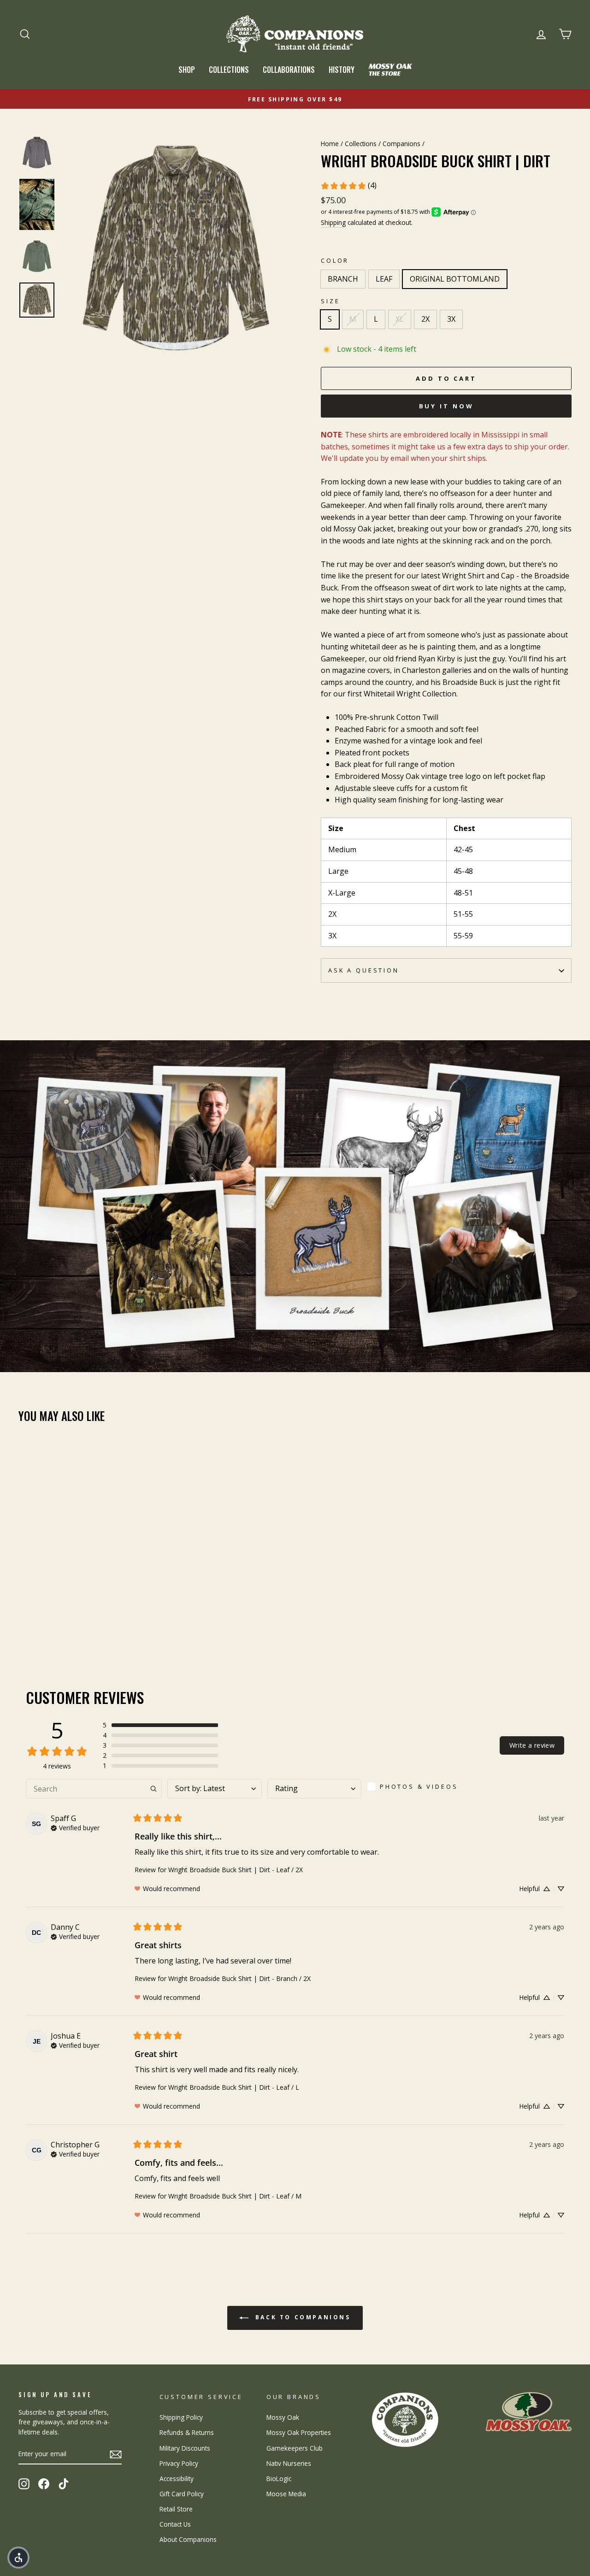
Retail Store (176, 2509)
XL (400, 319)
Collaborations (289, 70)
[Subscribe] (116, 2454)
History (342, 70)
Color (335, 260)
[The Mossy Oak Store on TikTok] (64, 2484)
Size (330, 301)
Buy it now (446, 406)
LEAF (384, 279)
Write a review (532, 1745)
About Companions (188, 2539)
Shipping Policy (181, 2417)
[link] (348, 186)
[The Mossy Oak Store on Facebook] (44, 2484)
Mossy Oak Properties (299, 2432)
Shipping (333, 222)
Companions (401, 144)
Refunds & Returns (187, 2432)
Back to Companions (301, 2317)
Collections (229, 70)
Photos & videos (419, 1786)
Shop (187, 70)
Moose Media (286, 2494)
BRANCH (343, 279)
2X (425, 319)
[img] (75, 1827)
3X (451, 319)
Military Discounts (185, 2448)
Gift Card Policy (182, 2494)
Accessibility (177, 2479)
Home (330, 144)
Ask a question (364, 970)
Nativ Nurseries (289, 2463)
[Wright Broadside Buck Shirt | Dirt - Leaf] (37, 1620)
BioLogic (279, 2479)
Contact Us (175, 2524)
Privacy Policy (179, 2463)
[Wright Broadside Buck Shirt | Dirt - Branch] (25, 1620)
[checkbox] (416, 1786)
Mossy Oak (283, 2417)
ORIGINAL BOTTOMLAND (455, 279)
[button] (160, 1725)
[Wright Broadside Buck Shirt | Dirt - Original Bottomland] (50, 1620)
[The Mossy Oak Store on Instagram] (24, 2484)
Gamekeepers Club (295, 2448)
